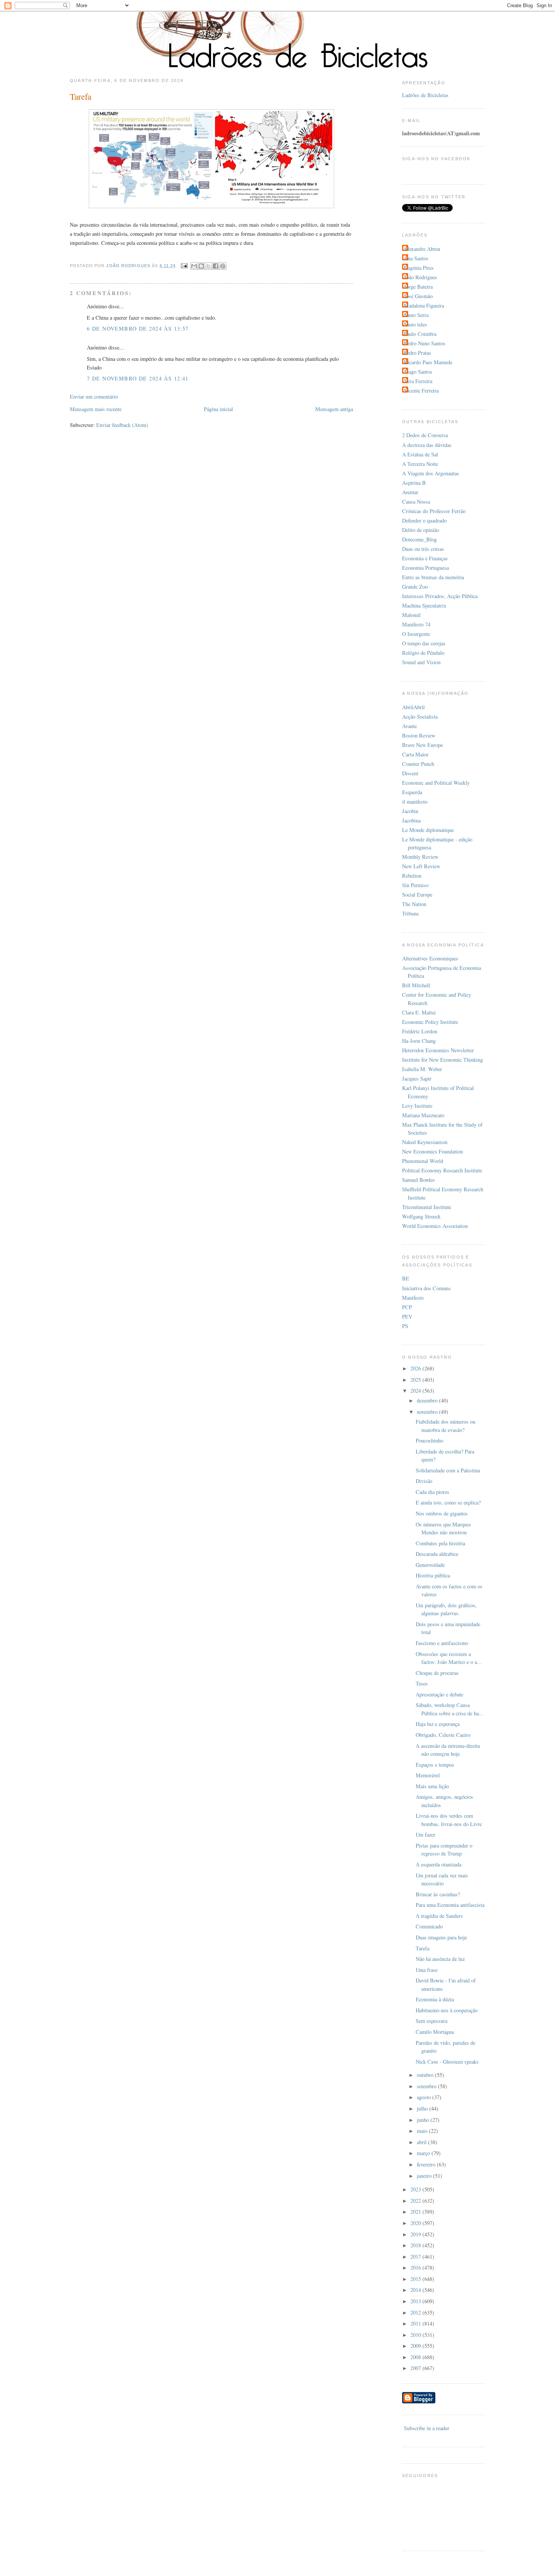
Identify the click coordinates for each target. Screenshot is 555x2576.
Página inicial (218, 409)
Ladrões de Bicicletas (425, 95)
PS (405, 1326)
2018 (416, 2245)
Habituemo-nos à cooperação (447, 2010)
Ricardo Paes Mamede (428, 362)
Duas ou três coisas (423, 549)
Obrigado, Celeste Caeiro (443, 1735)
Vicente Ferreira (421, 390)
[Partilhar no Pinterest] (223, 266)
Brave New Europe (422, 745)
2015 (416, 2279)
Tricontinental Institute (427, 1207)
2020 (416, 2223)
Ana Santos (416, 258)
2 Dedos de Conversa (425, 435)
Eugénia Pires (419, 268)
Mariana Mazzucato (423, 1115)
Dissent (410, 773)
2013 (416, 2301)
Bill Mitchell (416, 985)
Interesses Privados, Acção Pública (440, 596)
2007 (416, 2368)
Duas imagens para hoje (441, 1937)
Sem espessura (432, 2021)
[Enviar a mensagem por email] (194, 266)
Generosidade (430, 1565)
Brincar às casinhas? (438, 1894)
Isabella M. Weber (422, 1069)
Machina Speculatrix (424, 605)
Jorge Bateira (418, 287)
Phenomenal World (423, 1161)
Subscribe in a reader (427, 2428)
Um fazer (425, 1835)
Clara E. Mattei (419, 1012)
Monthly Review (420, 857)
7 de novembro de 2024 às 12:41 (138, 378)
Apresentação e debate (439, 1694)
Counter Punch (418, 764)
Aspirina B (414, 483)
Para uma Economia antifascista (450, 1905)
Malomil (411, 615)
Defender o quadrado (424, 520)
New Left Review (421, 866)
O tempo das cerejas (424, 643)
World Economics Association (435, 1226)
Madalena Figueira (424, 305)
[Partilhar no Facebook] (216, 266)
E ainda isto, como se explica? (448, 1502)
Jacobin (410, 811)
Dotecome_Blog (419, 539)
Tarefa (422, 1948)
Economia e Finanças (425, 558)
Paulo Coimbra (420, 334)
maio (423, 2131)
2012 (416, 2312)
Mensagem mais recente (96, 409)
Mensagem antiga (334, 409)
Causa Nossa (416, 502)
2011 (416, 2323)
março (424, 2153)
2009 (416, 2346)
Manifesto (413, 1298)
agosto (425, 2097)
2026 (416, 1368)
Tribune (410, 913)
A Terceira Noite (420, 464)
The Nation (414, 904)
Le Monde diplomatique (428, 830)
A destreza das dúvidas (427, 445)
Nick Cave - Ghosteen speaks (447, 2062)
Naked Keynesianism (425, 1142)
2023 (416, 2189)
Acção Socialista (420, 717)
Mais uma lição (432, 1786)
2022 (416, 2201)
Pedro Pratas (418, 353)
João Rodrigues (421, 277)
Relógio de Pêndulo (423, 653)
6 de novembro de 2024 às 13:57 (138, 329)
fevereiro (427, 2164)
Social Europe (417, 894)
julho (423, 2108)
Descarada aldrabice (437, 1554)
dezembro (428, 1400)
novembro (428, 1412)
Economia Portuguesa (425, 568)
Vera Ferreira (418, 381)
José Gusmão (418, 296)
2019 (416, 2234)
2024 (416, 1391)
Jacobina (411, 820)
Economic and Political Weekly (436, 783)
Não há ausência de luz (440, 1959)
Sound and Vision (421, 662)
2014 (416, 2290)
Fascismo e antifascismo (442, 1643)
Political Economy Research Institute (442, 1170)
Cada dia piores (432, 1492)
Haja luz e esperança (438, 1724)
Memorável (428, 1775)
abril (422, 2142)
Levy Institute (417, 1106)
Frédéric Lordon (420, 1031)
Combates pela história (440, 1543)
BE (406, 1278)
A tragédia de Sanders (439, 1916)
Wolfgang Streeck (421, 1216)
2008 (416, 2357)
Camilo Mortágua (435, 2032)
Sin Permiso (415, 885)
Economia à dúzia (435, 1999)
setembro (427, 2086)
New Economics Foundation (432, 1151)
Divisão (424, 1481)
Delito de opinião (421, 530)
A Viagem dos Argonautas (431, 473)
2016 (416, 2268)
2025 (416, 1380)
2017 (416, 2257)
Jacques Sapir (417, 1078)
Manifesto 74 (416, 624)
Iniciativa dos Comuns (426, 1288)
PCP (407, 1307)
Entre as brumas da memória (433, 577)
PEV (407, 1317)
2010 (416, 2335)
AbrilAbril (413, 707)
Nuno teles (415, 324)
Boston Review (419, 735)
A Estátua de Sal (420, 454)
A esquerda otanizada (439, 1864)
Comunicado (429, 1926)
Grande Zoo (415, 587)
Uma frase (427, 1970)
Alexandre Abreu (422, 249)
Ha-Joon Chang (419, 1041)
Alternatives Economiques (430, 958)
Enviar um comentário (94, 397)
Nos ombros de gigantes (442, 1513)
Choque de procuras (437, 1673)
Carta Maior (415, 754)
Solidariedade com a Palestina (448, 1470)
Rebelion (412, 876)
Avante (409, 726)
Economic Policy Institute (430, 1022)
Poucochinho (429, 1440)
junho (424, 2120)
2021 (416, 2212)
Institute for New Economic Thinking (442, 1060)
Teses (422, 1683)
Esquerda (412, 792)
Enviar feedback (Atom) (122, 425)
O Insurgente (416, 634)
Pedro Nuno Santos (425, 343)
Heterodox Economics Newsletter (438, 1050)
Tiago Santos (418, 372)
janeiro (425, 2176)
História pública (433, 1575)
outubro (426, 2075)
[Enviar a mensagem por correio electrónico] (184, 266)
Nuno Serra (416, 315)
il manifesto (415, 802)
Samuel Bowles (419, 1180)
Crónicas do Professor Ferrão (434, 511)
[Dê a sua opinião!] (201, 266)
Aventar (410, 492)
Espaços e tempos (435, 1765)
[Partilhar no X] (208, 266)
